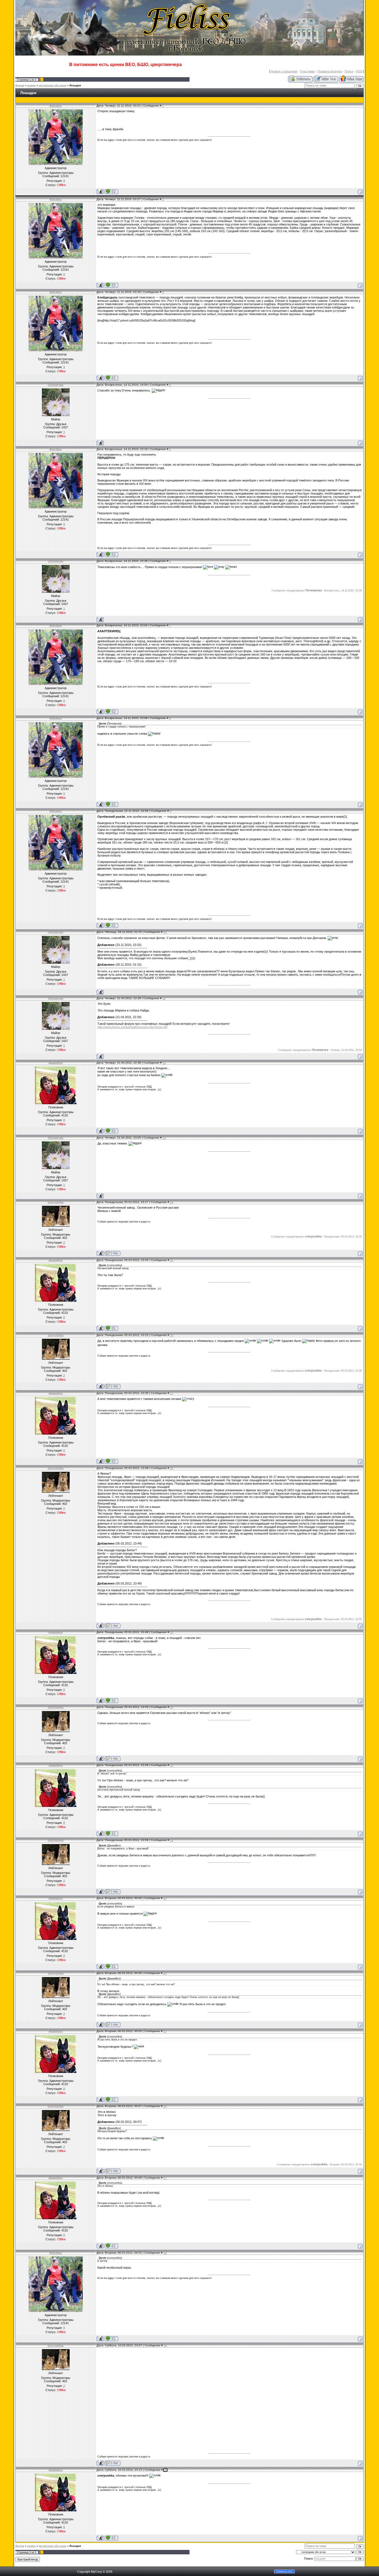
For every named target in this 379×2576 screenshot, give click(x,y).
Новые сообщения (284, 71)
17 (172, 1393)
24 (165, 1973)
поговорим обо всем (53, 86)
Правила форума (330, 71)
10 (165, 932)
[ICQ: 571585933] (111, 191)
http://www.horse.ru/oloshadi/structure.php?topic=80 (132, 1027)
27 (165, 2178)
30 (165, 2470)
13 (164, 1138)
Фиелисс (56, 106)
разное (31, 86)
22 (172, 1840)
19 (172, 1632)
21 (172, 1765)
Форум (20, 86)
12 (164, 1063)
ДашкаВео (56, 1063)
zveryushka (56, 1202)
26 (165, 2106)
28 (165, 2253)
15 (172, 1260)
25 (165, 2031)
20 (172, 1707)
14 (172, 1202)
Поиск (349, 71)
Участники (307, 71)
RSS (358, 29)
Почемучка (56, 385)
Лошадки (75, 86)
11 (164, 998)
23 (165, 1898)
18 (172, 1468)
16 (172, 1335)
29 (165, 2345)
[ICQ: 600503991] (111, 1131)
